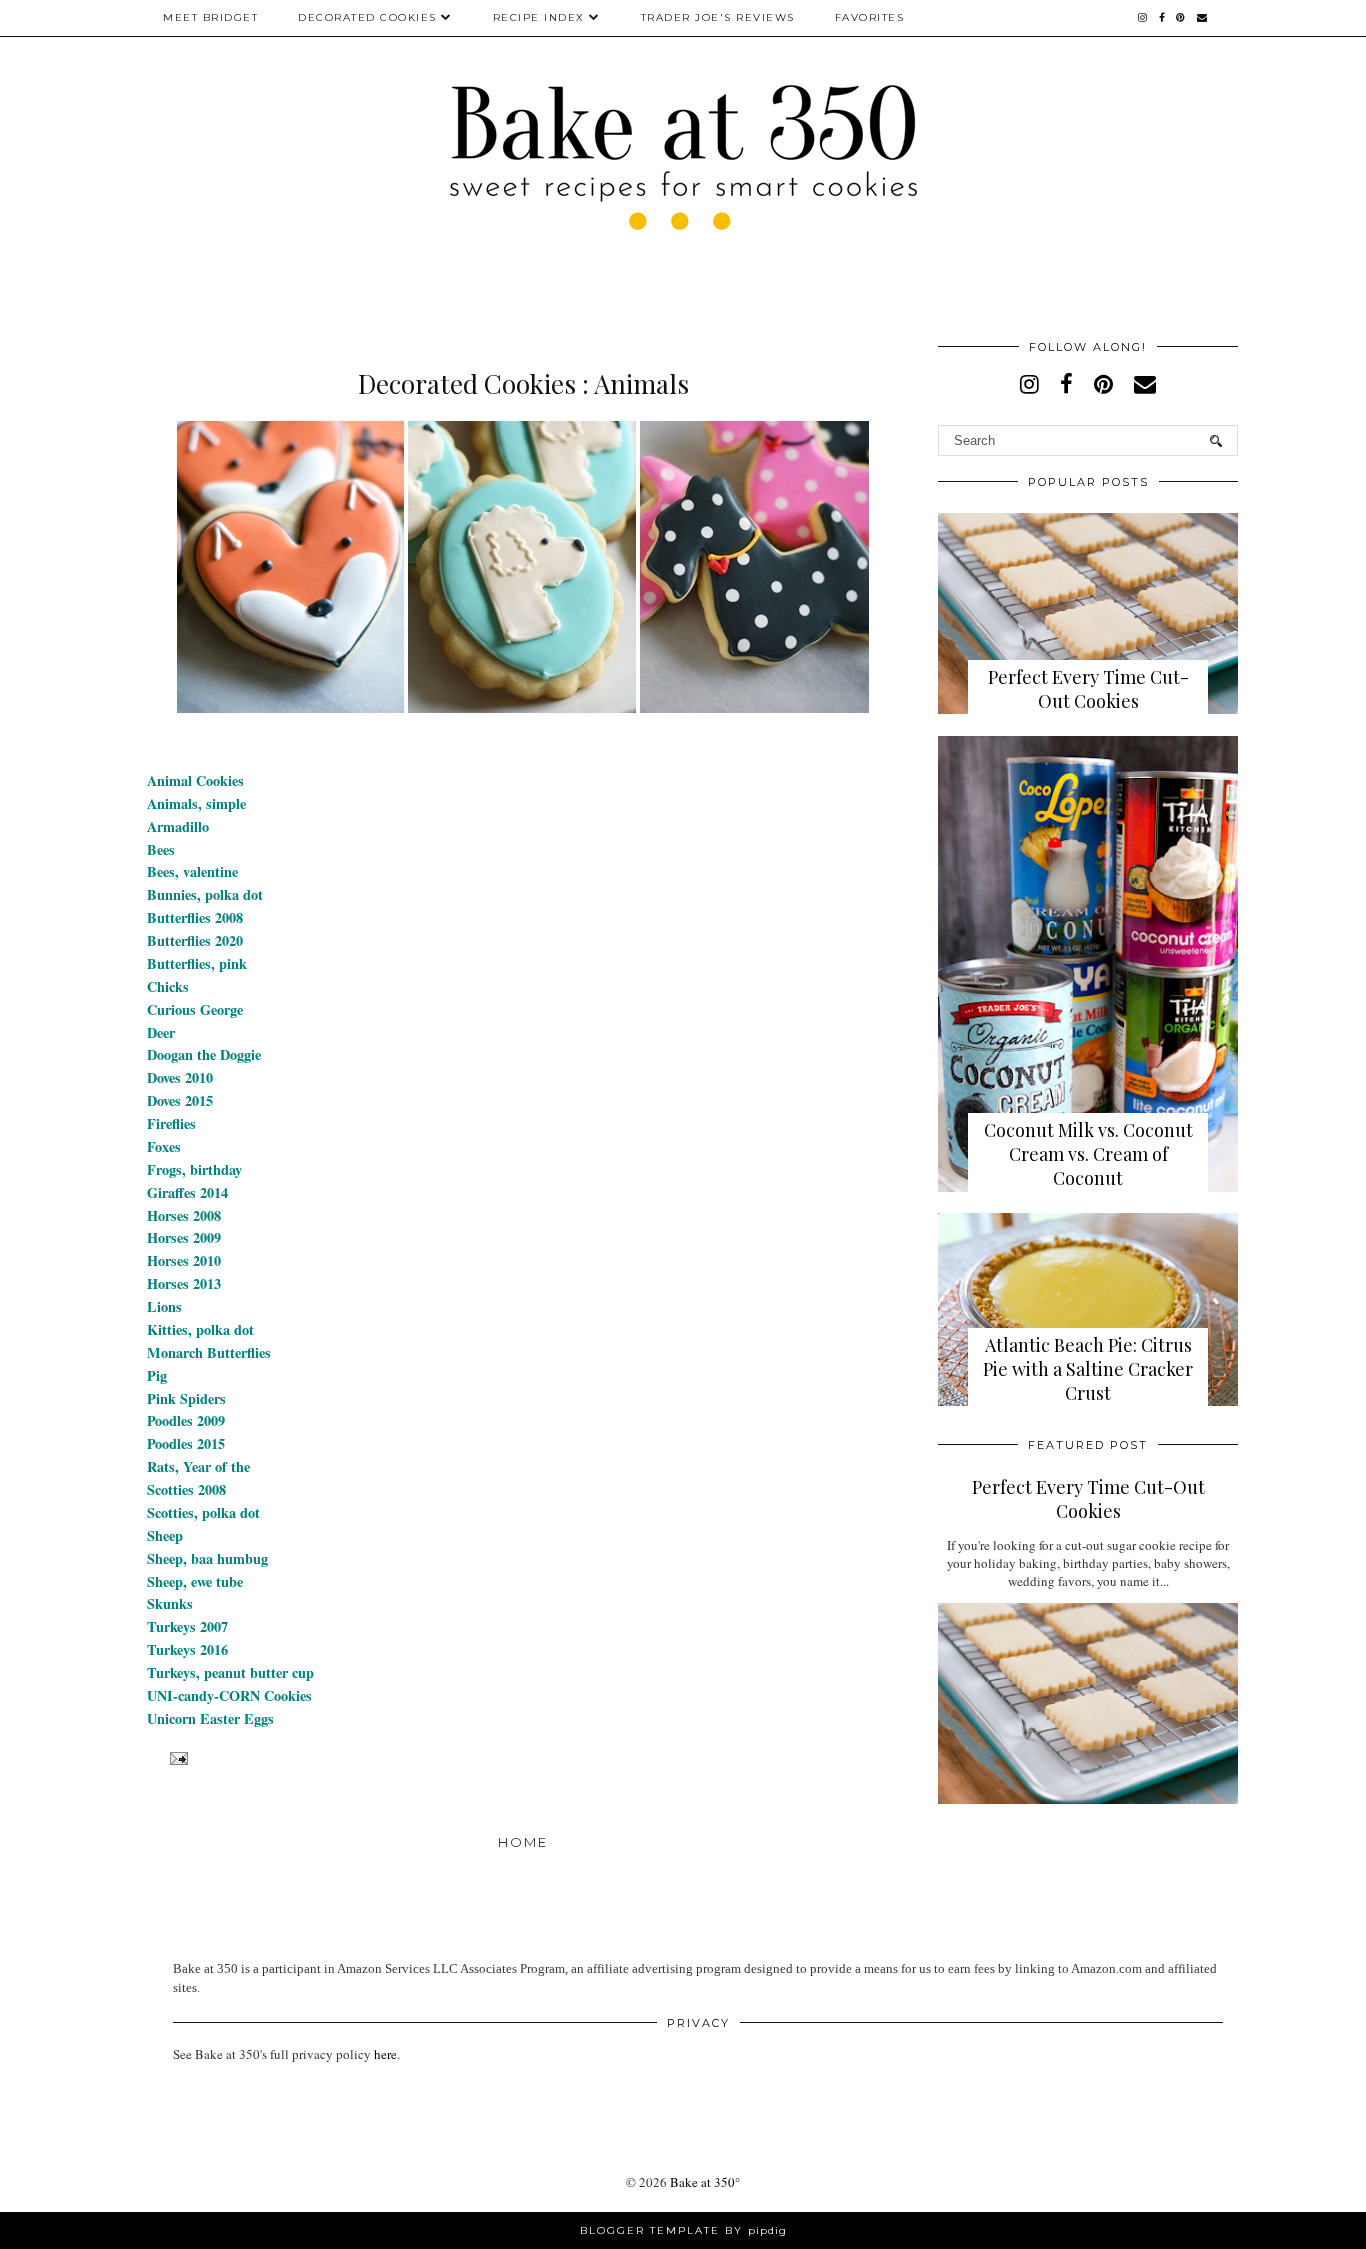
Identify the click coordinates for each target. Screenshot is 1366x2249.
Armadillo (178, 826)
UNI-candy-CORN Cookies (229, 1695)
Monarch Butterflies (209, 1352)
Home (523, 1842)
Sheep (165, 1535)
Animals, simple (196, 803)
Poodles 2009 (186, 1420)
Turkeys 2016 (187, 1649)
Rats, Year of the (198, 1466)
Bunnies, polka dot (205, 894)
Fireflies (171, 1123)
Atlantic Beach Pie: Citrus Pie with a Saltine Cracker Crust (1088, 1369)
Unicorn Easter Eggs (210, 1718)
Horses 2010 (184, 1260)
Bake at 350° (705, 2182)
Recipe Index (539, 17)
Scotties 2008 (186, 1489)
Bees (161, 849)
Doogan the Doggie (204, 1054)
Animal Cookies (195, 780)
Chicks (168, 986)
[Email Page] (176, 1757)
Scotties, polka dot (203, 1512)
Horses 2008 (184, 1215)
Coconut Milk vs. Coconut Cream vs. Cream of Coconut (1088, 1154)
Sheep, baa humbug (207, 1558)
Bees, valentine (192, 871)
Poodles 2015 (186, 1443)
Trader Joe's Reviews (718, 17)
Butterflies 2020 (195, 940)
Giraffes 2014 (187, 1192)
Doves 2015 (180, 1100)
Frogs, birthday (194, 1169)
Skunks (170, 1603)
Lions (164, 1306)
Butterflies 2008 (195, 917)
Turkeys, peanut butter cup (230, 1672)
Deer (161, 1032)
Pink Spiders (186, 1398)
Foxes (164, 1146)
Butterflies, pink (197, 963)
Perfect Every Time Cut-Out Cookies (1088, 689)
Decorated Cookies (367, 17)
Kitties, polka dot (200, 1329)
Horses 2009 (184, 1237)
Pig (157, 1375)
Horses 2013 (184, 1283)
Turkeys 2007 (187, 1626)
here (385, 2054)
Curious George (195, 1009)
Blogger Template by (683, 2230)
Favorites (870, 17)
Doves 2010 (180, 1077)
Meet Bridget (210, 17)
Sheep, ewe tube (195, 1581)
